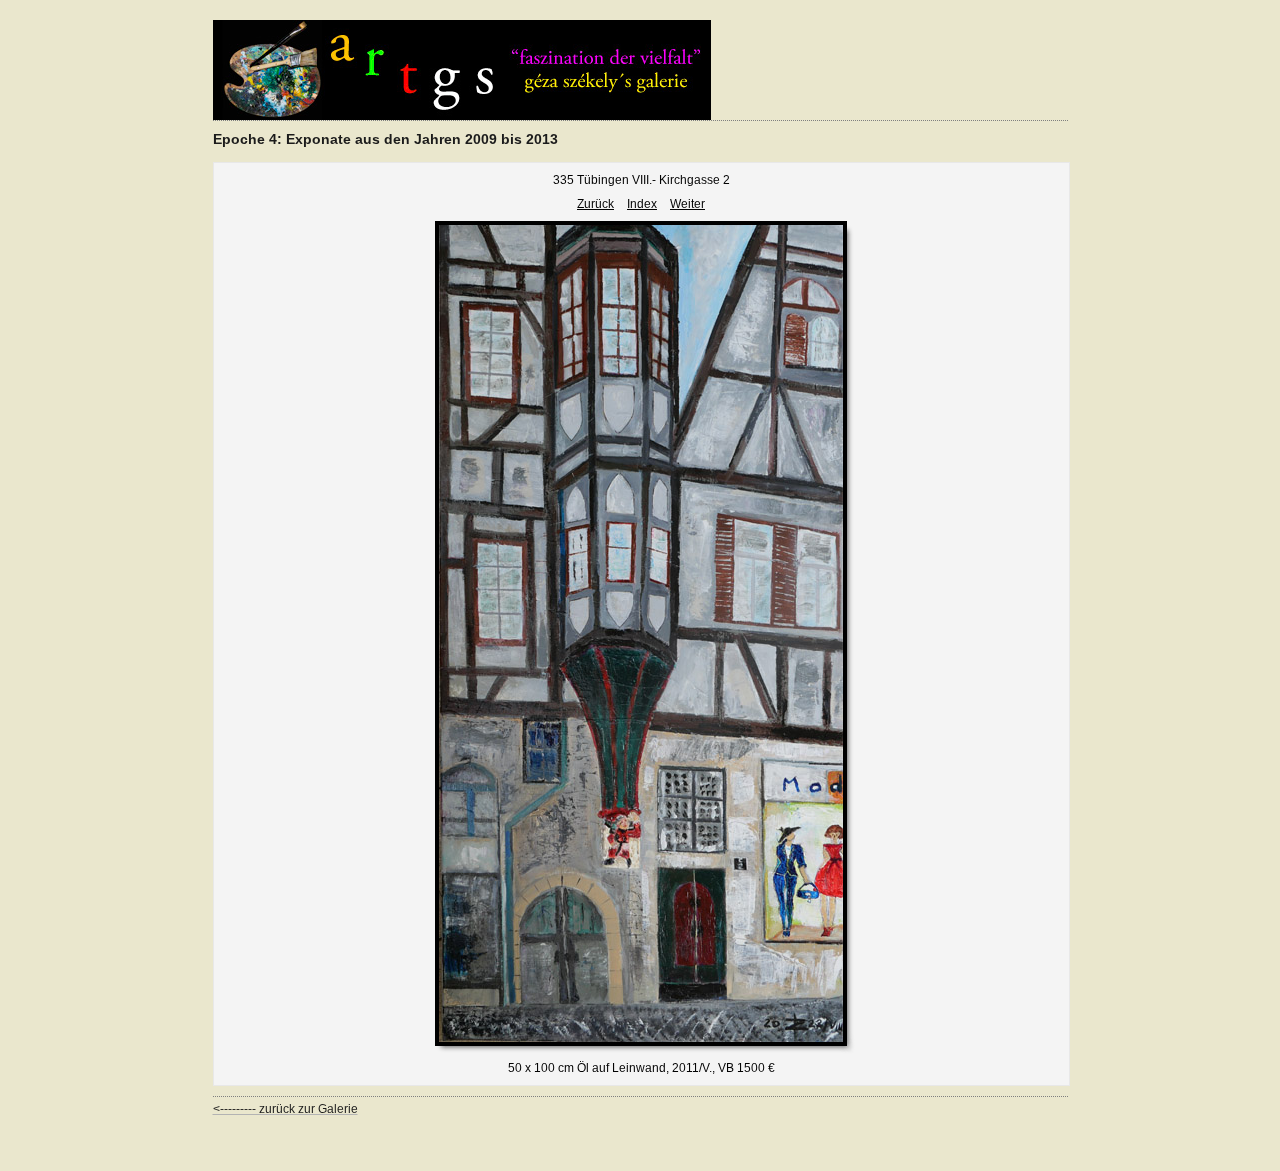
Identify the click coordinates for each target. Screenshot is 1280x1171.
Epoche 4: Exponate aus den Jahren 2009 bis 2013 (385, 139)
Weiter (687, 204)
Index (642, 204)
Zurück (595, 204)
